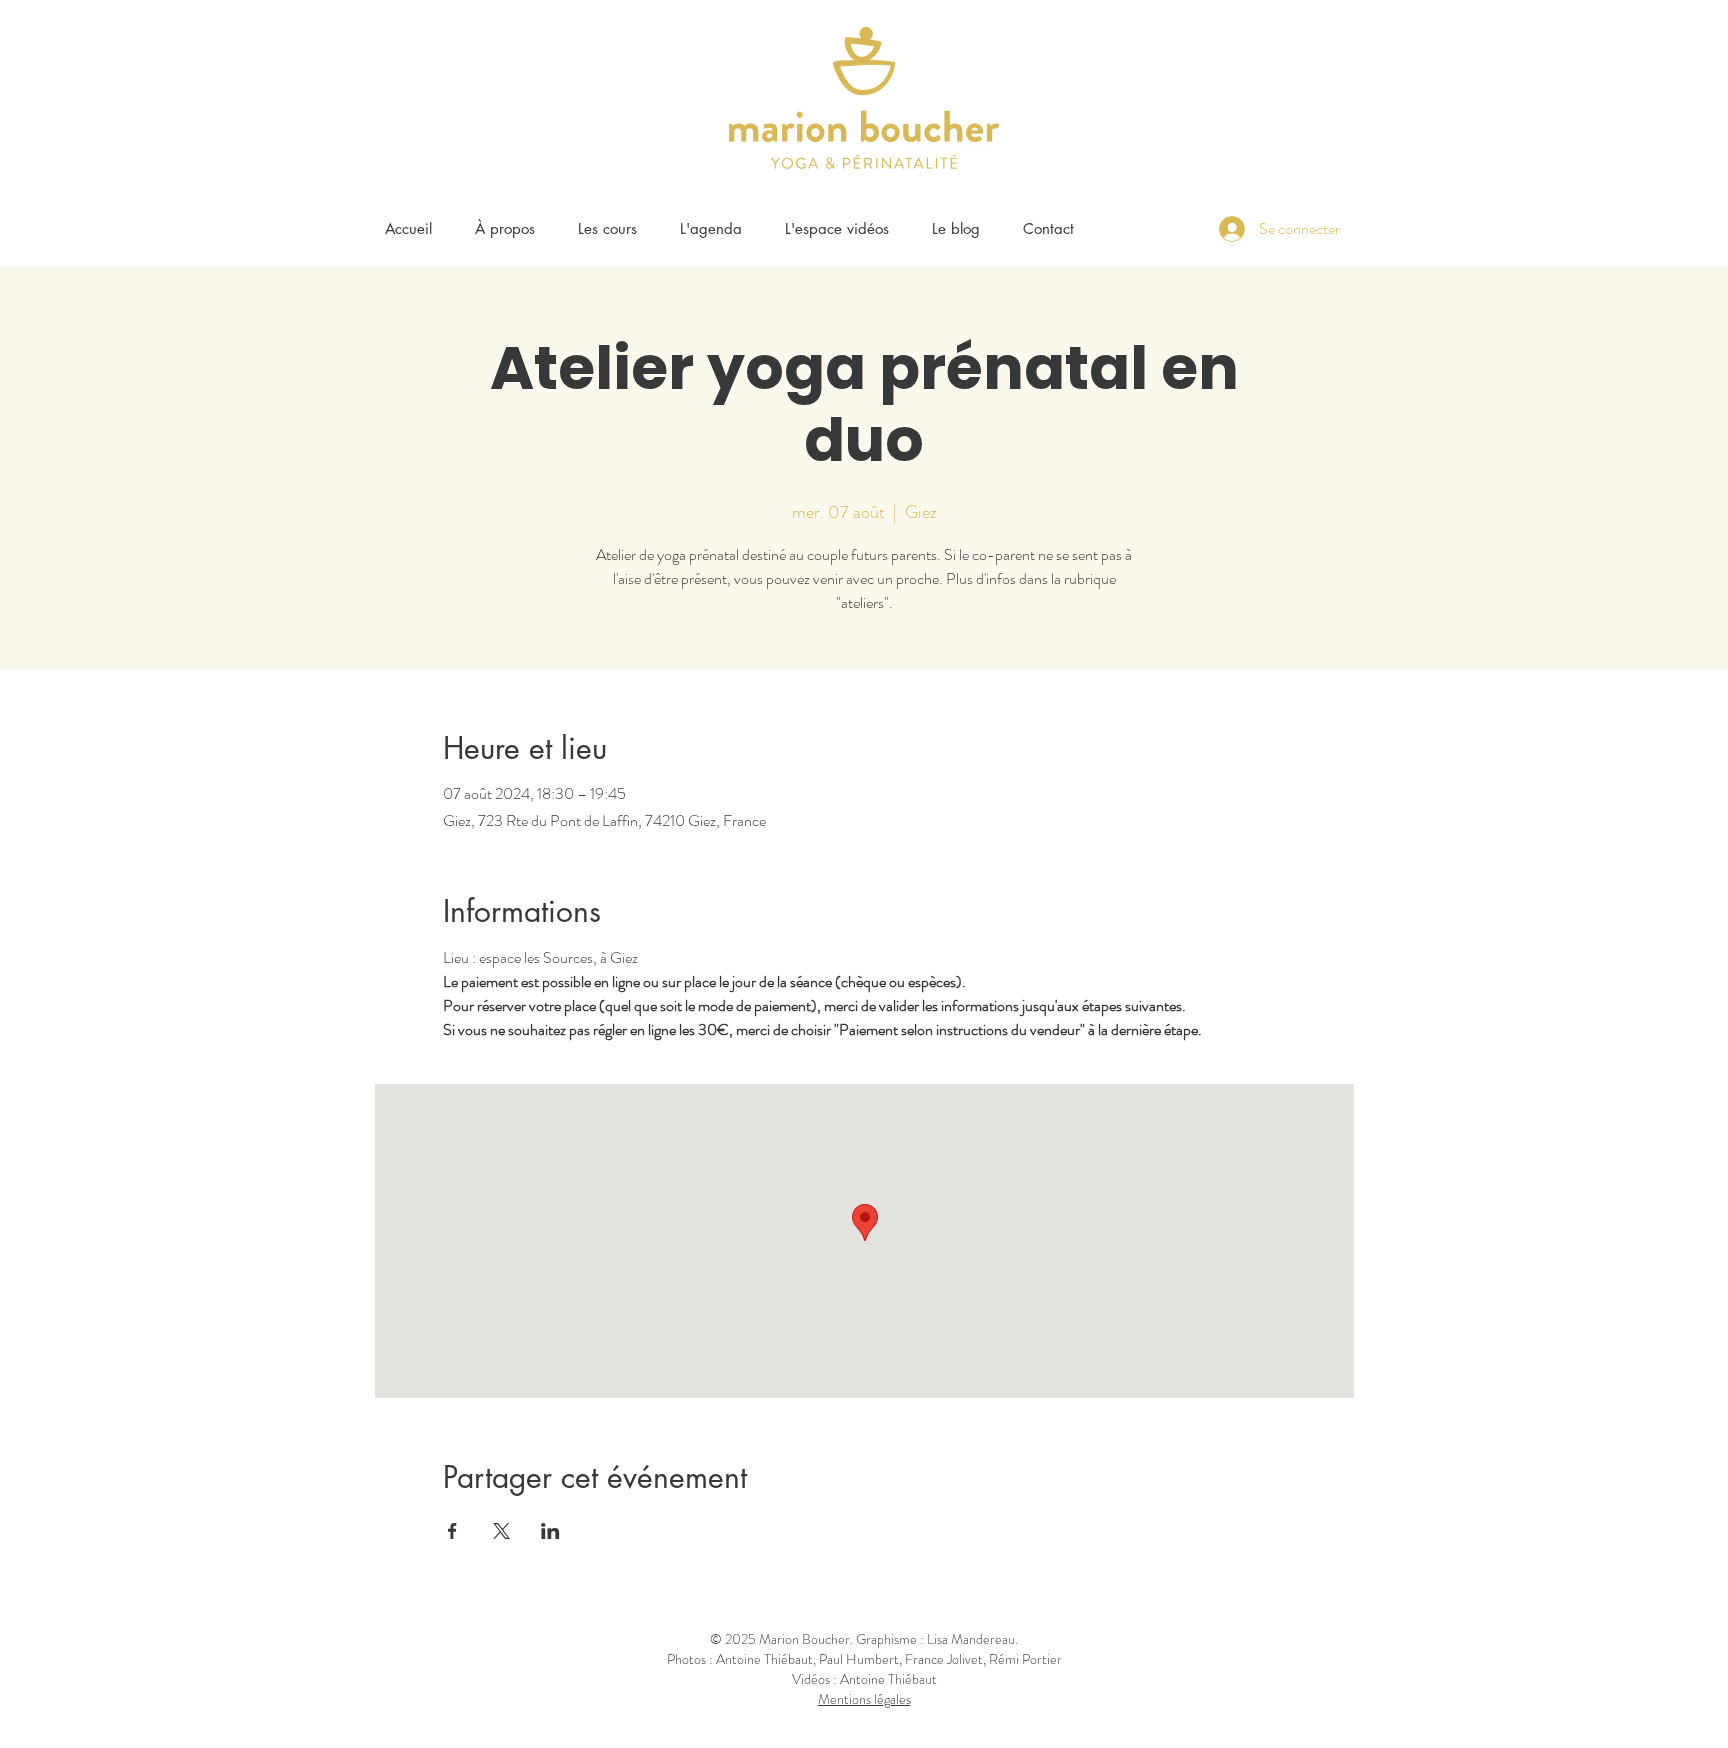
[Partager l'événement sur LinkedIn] (550, 1531)
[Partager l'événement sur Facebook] (452, 1531)
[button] (607, 228)
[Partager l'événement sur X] (501, 1531)
